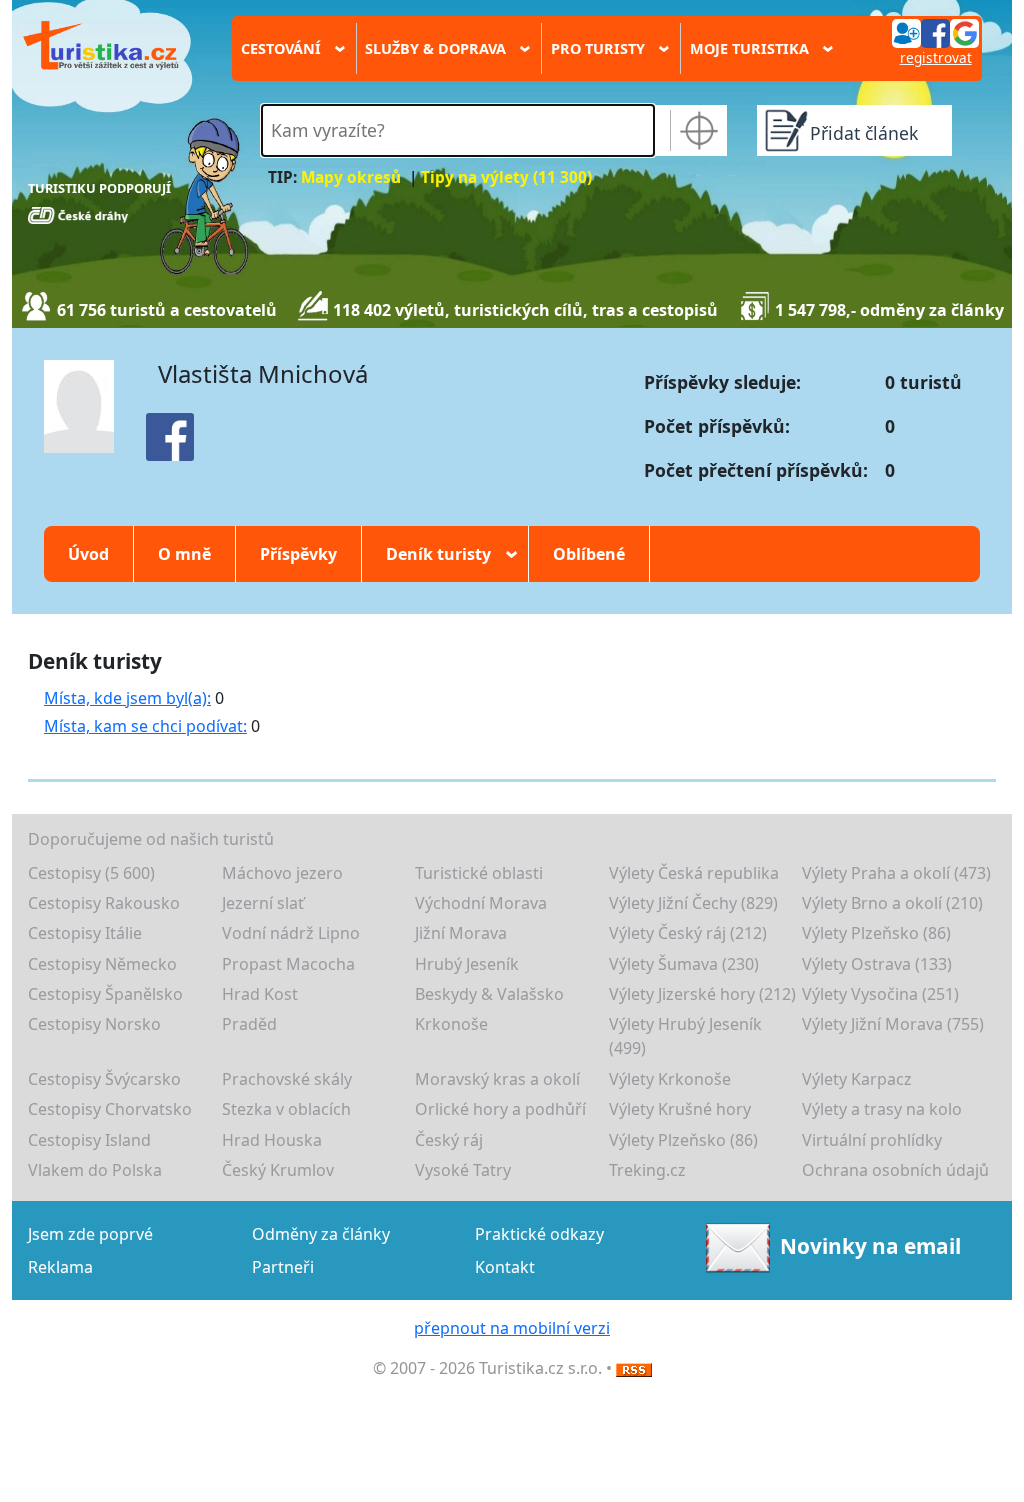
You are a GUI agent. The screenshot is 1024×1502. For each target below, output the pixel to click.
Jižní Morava (461, 933)
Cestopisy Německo (102, 964)
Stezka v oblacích (286, 1109)
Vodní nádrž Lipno (291, 933)
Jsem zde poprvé (90, 1234)
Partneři (283, 1267)
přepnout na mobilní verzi (512, 1328)
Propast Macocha (288, 964)
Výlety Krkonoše (670, 1079)
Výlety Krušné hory (680, 1109)
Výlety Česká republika (694, 873)
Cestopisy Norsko (94, 1024)
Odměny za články (321, 1234)
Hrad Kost (260, 994)
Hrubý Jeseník (467, 964)
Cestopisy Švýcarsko (104, 1079)
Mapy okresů (351, 177)
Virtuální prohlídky (872, 1140)
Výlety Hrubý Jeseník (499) (685, 1036)
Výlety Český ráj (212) (688, 933)
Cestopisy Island (89, 1140)
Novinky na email (870, 1246)
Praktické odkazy (539, 1234)
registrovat (936, 57)
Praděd (249, 1024)
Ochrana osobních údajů (895, 1170)
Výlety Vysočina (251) (880, 994)
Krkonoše (451, 1024)
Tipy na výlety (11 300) (506, 177)
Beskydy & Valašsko (489, 994)
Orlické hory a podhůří (500, 1109)
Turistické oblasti (479, 873)
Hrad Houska (272, 1140)
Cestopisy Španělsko (105, 994)
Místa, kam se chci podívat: (145, 726)
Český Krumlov (278, 1170)
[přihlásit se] (935, 32)
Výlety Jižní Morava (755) (893, 1024)
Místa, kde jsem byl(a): (127, 698)
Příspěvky (298, 554)
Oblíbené (589, 554)
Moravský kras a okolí (497, 1079)
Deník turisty (445, 554)
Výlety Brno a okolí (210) (892, 903)
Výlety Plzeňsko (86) (876, 933)
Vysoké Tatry (463, 1170)
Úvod (88, 554)
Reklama (60, 1267)
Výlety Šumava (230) (684, 964)
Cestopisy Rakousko (104, 903)
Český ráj (449, 1140)
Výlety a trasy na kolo (882, 1109)
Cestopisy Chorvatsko (110, 1109)
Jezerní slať (263, 903)
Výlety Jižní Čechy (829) (693, 903)
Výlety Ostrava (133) (877, 964)
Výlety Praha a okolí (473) (896, 873)
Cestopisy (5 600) (91, 873)
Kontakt (505, 1267)
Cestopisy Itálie (85, 933)
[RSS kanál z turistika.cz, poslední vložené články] (634, 1368)
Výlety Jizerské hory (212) (702, 994)
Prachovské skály (287, 1079)
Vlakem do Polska (95, 1170)
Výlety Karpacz (857, 1079)
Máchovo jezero (282, 873)
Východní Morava (481, 903)
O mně (184, 554)
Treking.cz (647, 1170)
